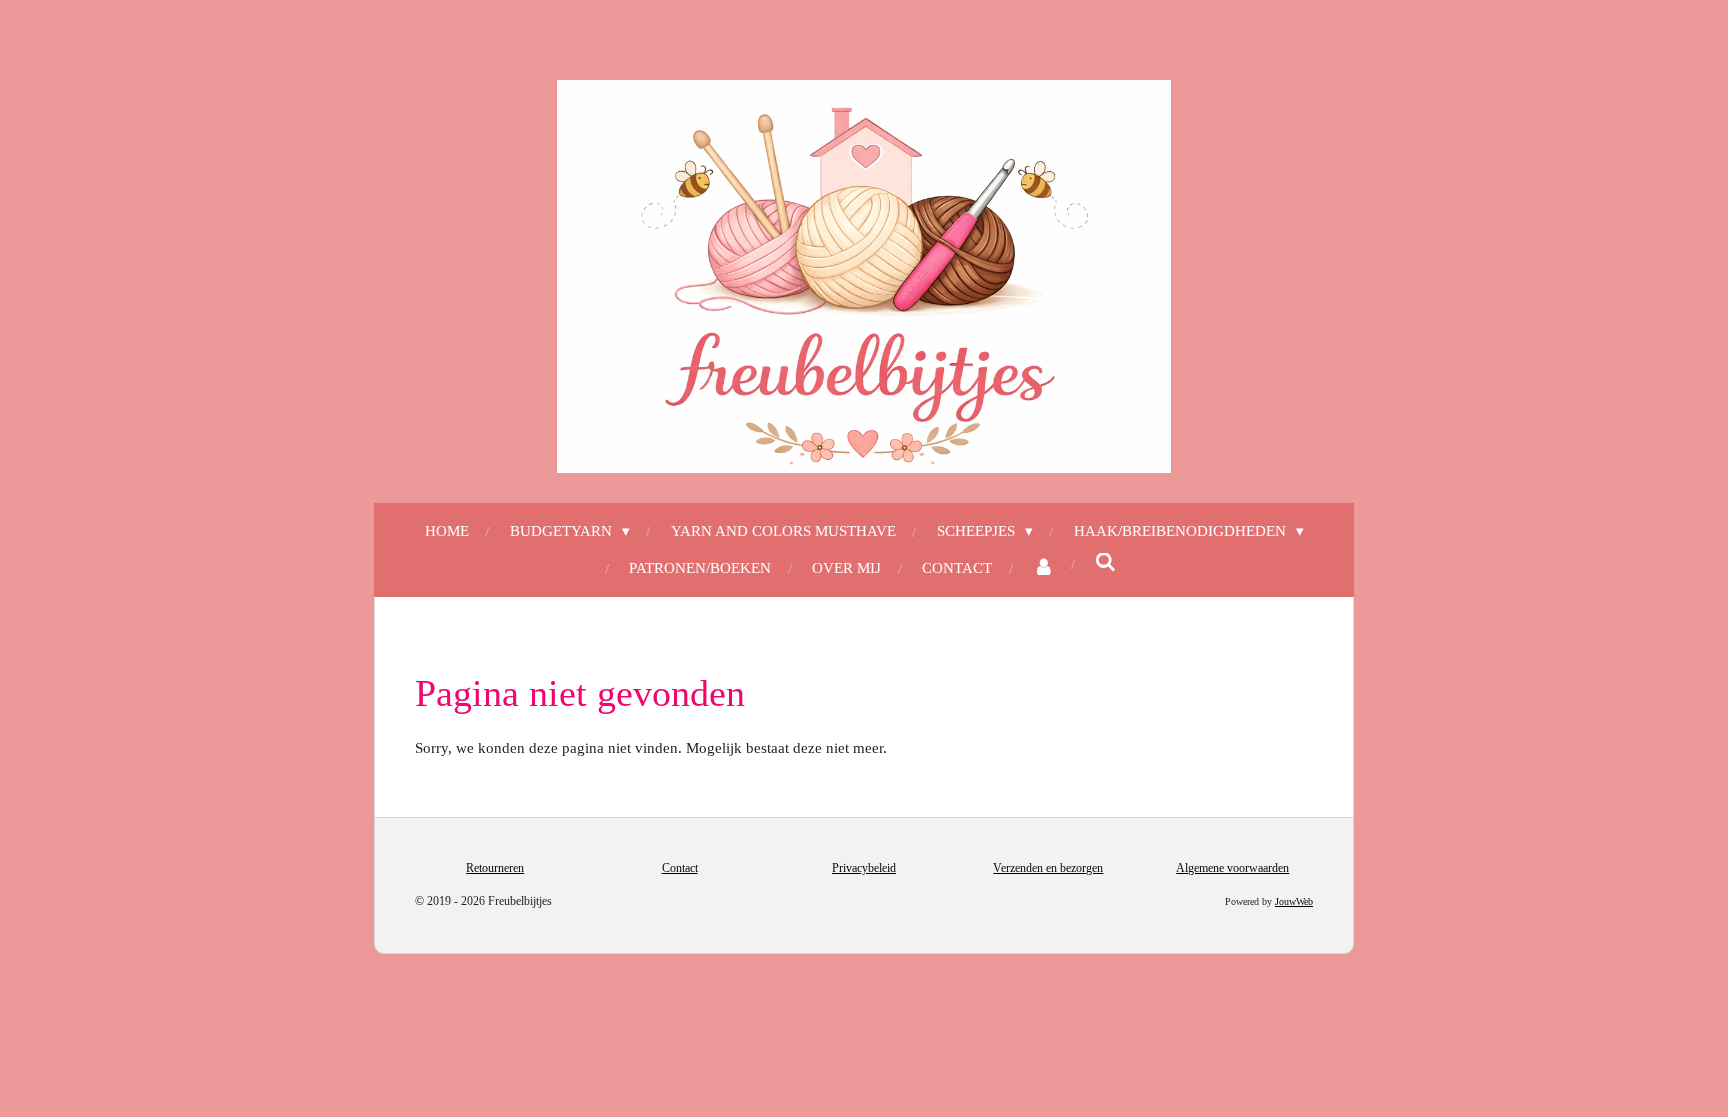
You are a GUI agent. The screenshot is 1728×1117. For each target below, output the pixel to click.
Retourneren (495, 868)
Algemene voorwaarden (1232, 868)
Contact (680, 868)
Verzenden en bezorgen (1048, 868)
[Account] (1043, 568)
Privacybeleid (864, 868)
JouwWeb (1294, 901)
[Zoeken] (1105, 563)
